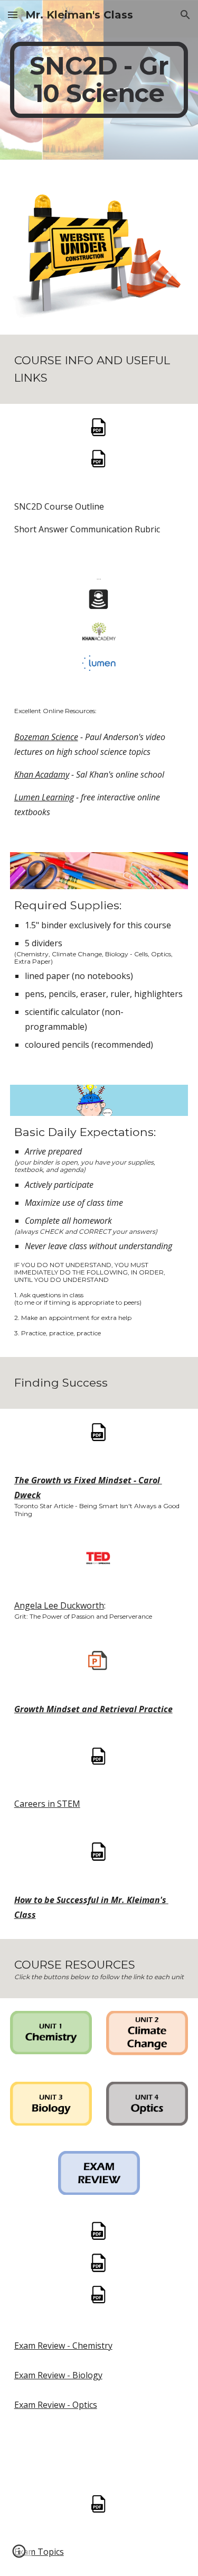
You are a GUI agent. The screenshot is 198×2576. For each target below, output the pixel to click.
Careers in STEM (47, 1804)
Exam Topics (39, 2552)
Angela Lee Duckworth (59, 1605)
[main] (99, 80)
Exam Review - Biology (58, 2375)
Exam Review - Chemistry (63, 2346)
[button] (13, 15)
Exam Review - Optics (56, 2405)
